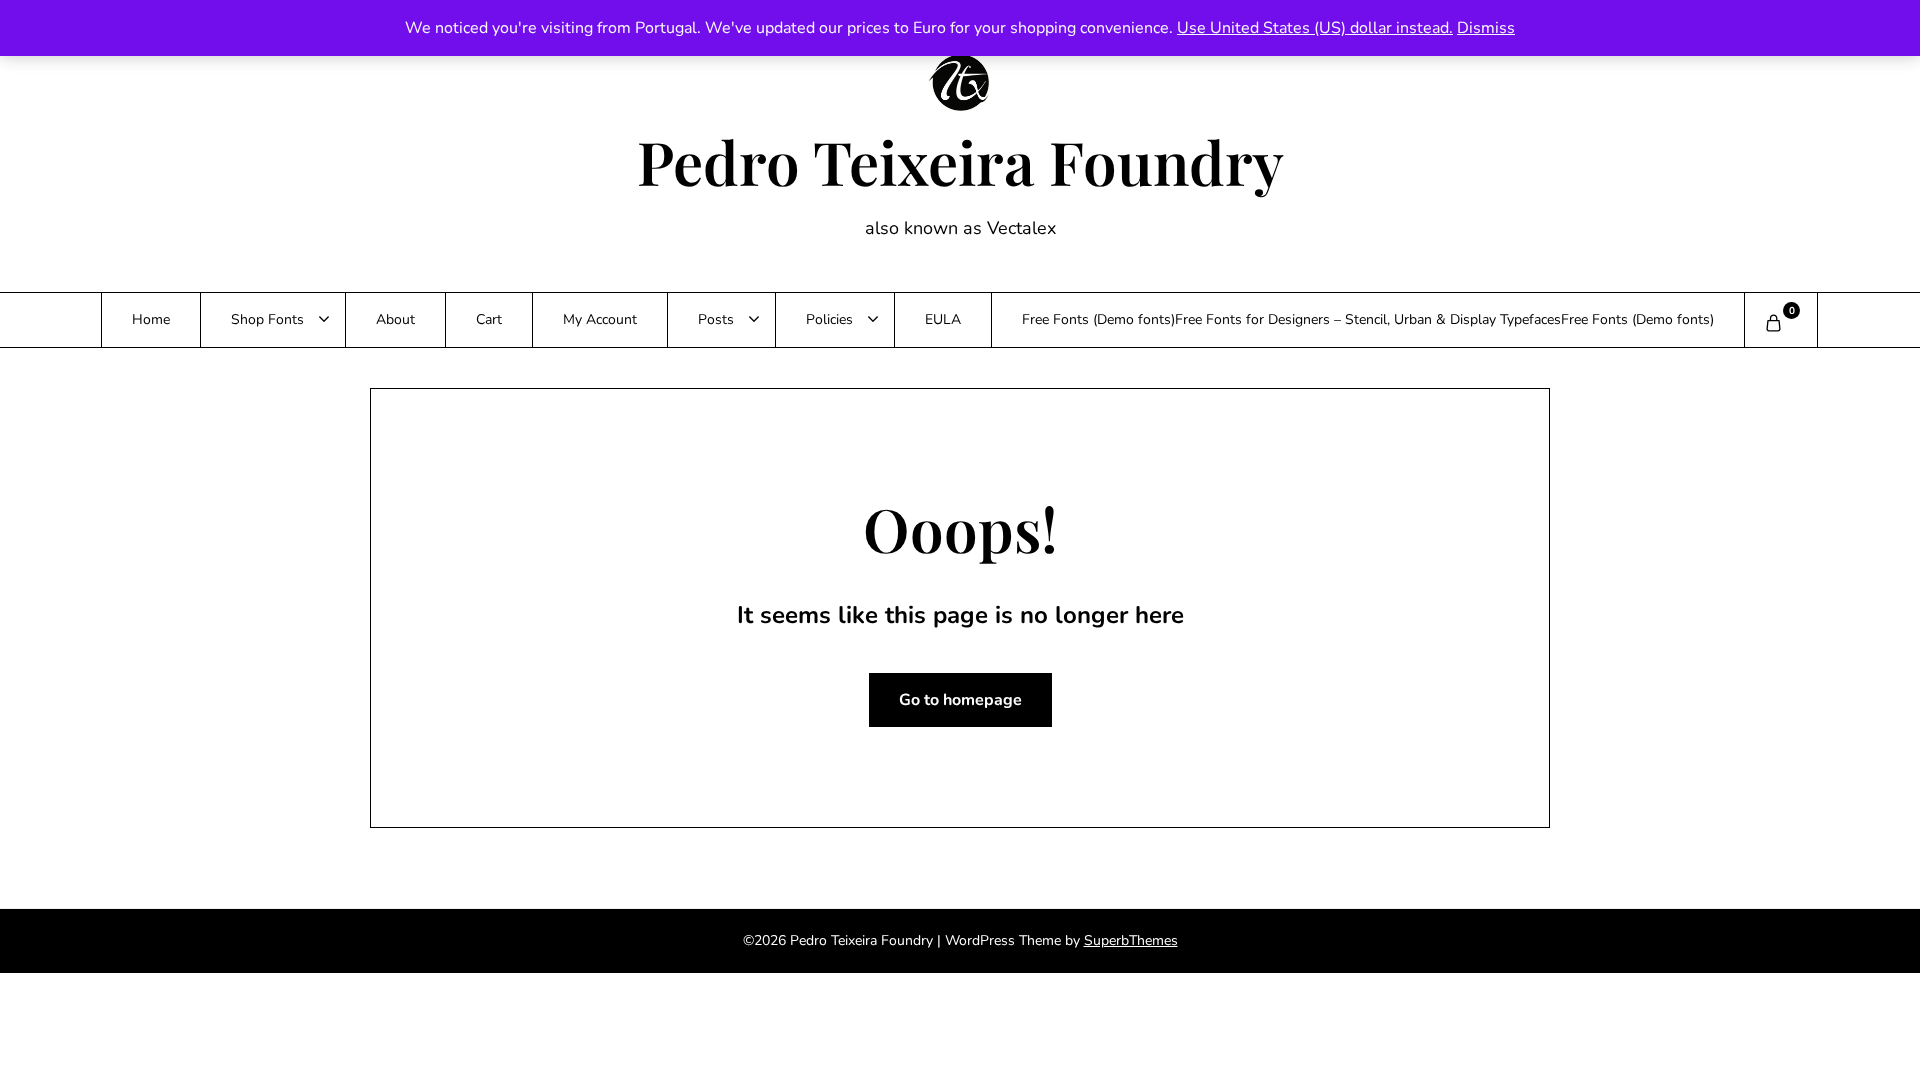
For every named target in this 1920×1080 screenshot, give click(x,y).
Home (151, 319)
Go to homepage (960, 700)
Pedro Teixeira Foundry (960, 161)
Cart (489, 319)
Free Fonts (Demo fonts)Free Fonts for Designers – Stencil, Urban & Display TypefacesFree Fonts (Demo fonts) (1368, 319)
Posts (716, 319)
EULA (943, 319)
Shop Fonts (267, 319)
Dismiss (1486, 28)
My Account (600, 319)
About (395, 319)
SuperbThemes (1131, 940)
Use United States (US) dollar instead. (1315, 28)
